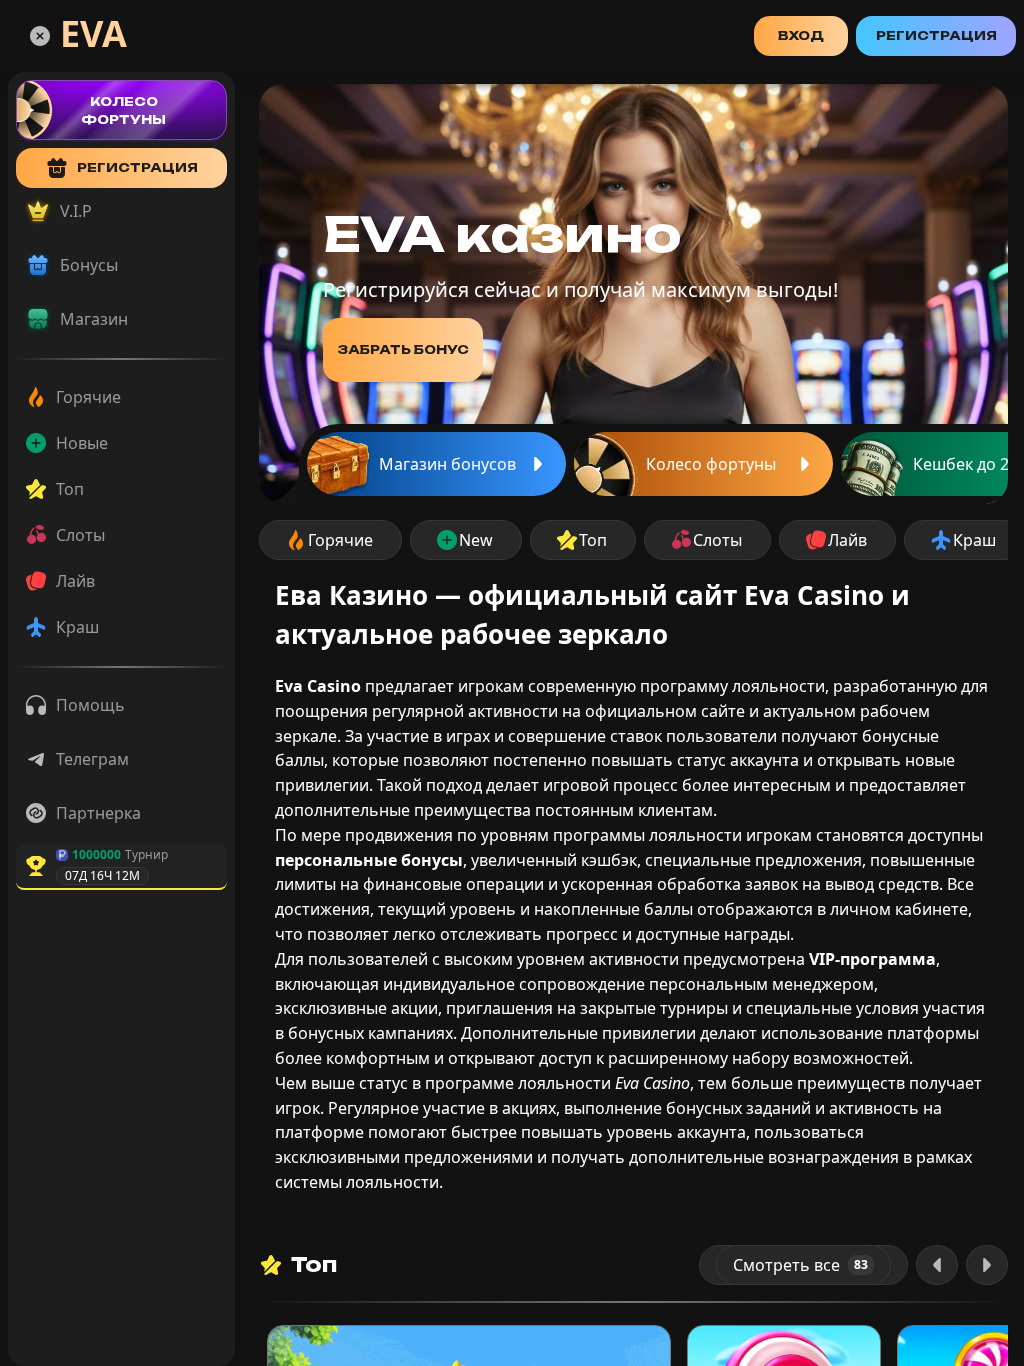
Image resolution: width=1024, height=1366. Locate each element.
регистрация (137, 167)
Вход (801, 35)
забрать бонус (403, 349)
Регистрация (936, 35)
